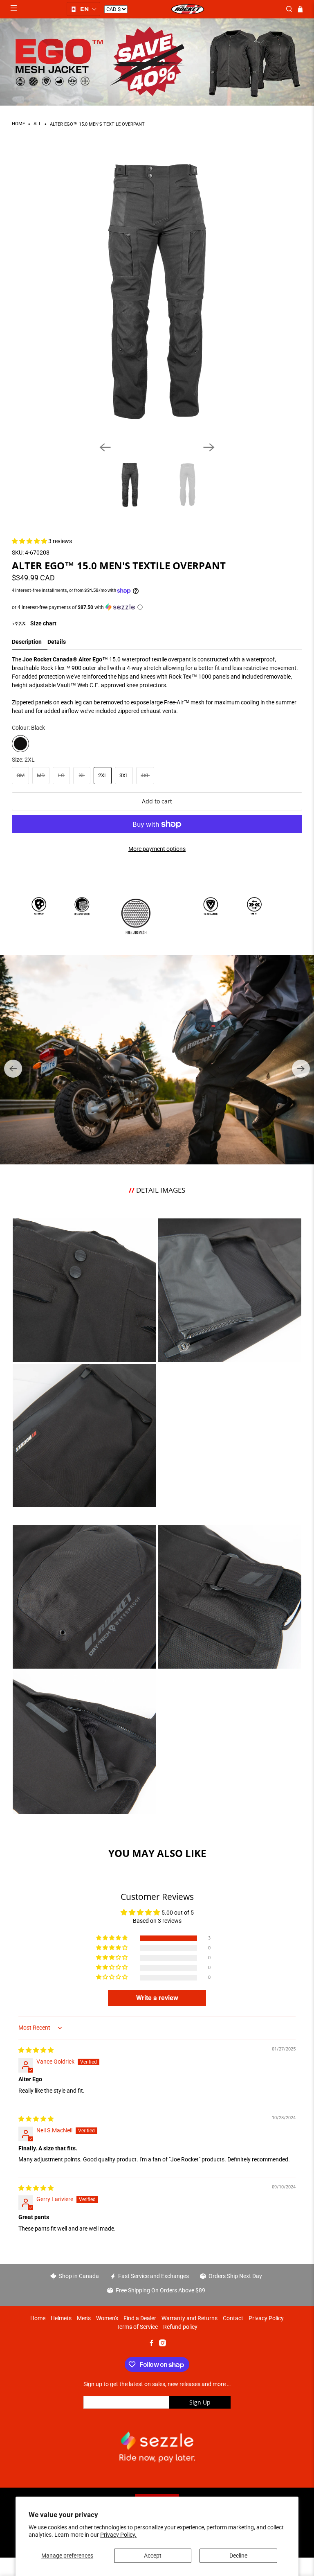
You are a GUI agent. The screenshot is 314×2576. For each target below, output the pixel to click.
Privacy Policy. (118, 2535)
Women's (107, 2318)
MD (41, 775)
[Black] (20, 744)
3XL (124, 775)
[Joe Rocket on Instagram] (163, 2344)
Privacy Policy (266, 2318)
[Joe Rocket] (187, 9)
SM (21, 775)
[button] (83, 9)
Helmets (61, 2318)
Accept (153, 2556)
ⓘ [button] (140, 607)
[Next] (209, 447)
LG (61, 775)
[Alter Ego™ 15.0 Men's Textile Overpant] (157, 290)
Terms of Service (137, 2327)
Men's (84, 2318)
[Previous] (105, 447)
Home (18, 124)
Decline (238, 2556)
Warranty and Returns (190, 2318)
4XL (145, 775)
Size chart (43, 623)
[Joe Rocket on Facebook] (151, 2344)
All (37, 124)
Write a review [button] (157, 1998)
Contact (233, 2318)
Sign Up (200, 2402)
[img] (36, 2050)
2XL (103, 775)
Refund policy (180, 2327)
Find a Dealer (140, 2318)
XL (82, 775)
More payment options (157, 849)
